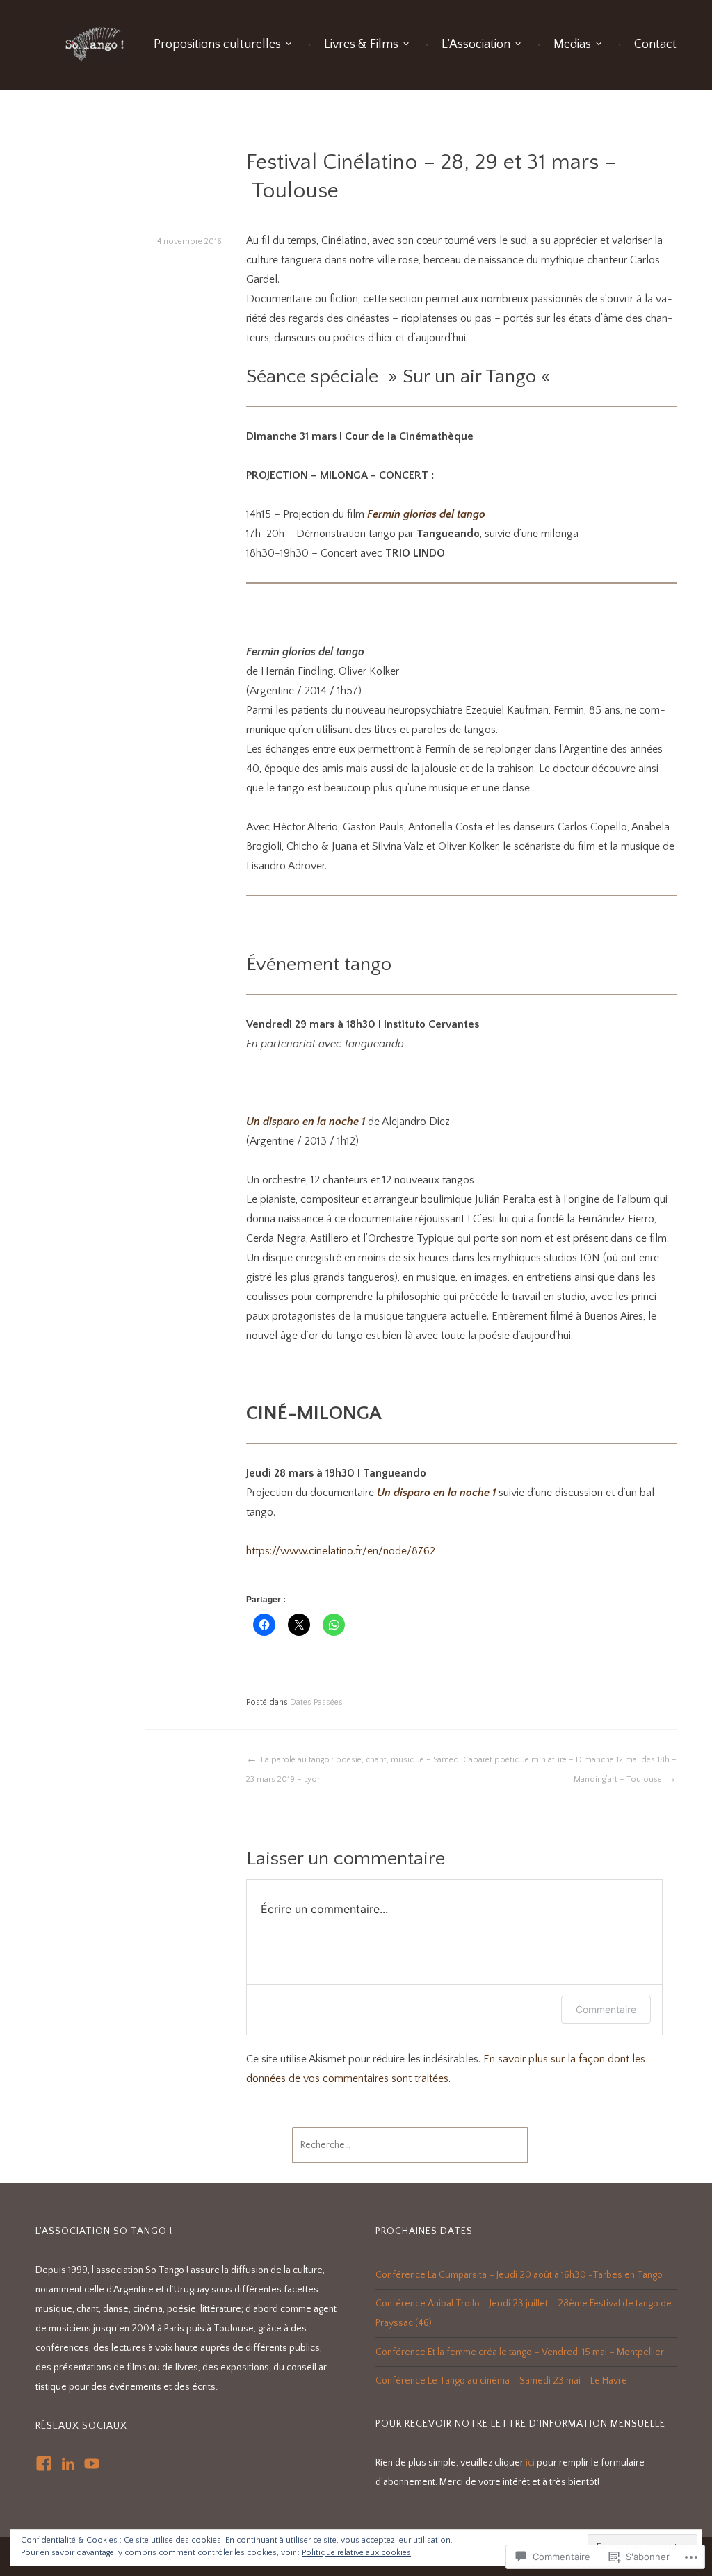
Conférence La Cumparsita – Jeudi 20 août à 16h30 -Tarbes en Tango (519, 2275)
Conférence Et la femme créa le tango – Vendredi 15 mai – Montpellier (520, 2352)
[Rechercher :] (410, 2145)
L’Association (476, 44)
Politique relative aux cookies (356, 2553)
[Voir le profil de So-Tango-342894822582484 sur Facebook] (44, 2463)
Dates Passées (316, 1702)
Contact (655, 44)
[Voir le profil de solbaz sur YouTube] (92, 2463)
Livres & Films (361, 44)
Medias (572, 44)
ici (530, 2463)
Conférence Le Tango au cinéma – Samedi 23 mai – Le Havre (501, 2381)
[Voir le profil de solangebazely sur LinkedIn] (68, 2463)
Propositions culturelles (217, 44)
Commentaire (606, 2009)
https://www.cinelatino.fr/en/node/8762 (341, 1551)
